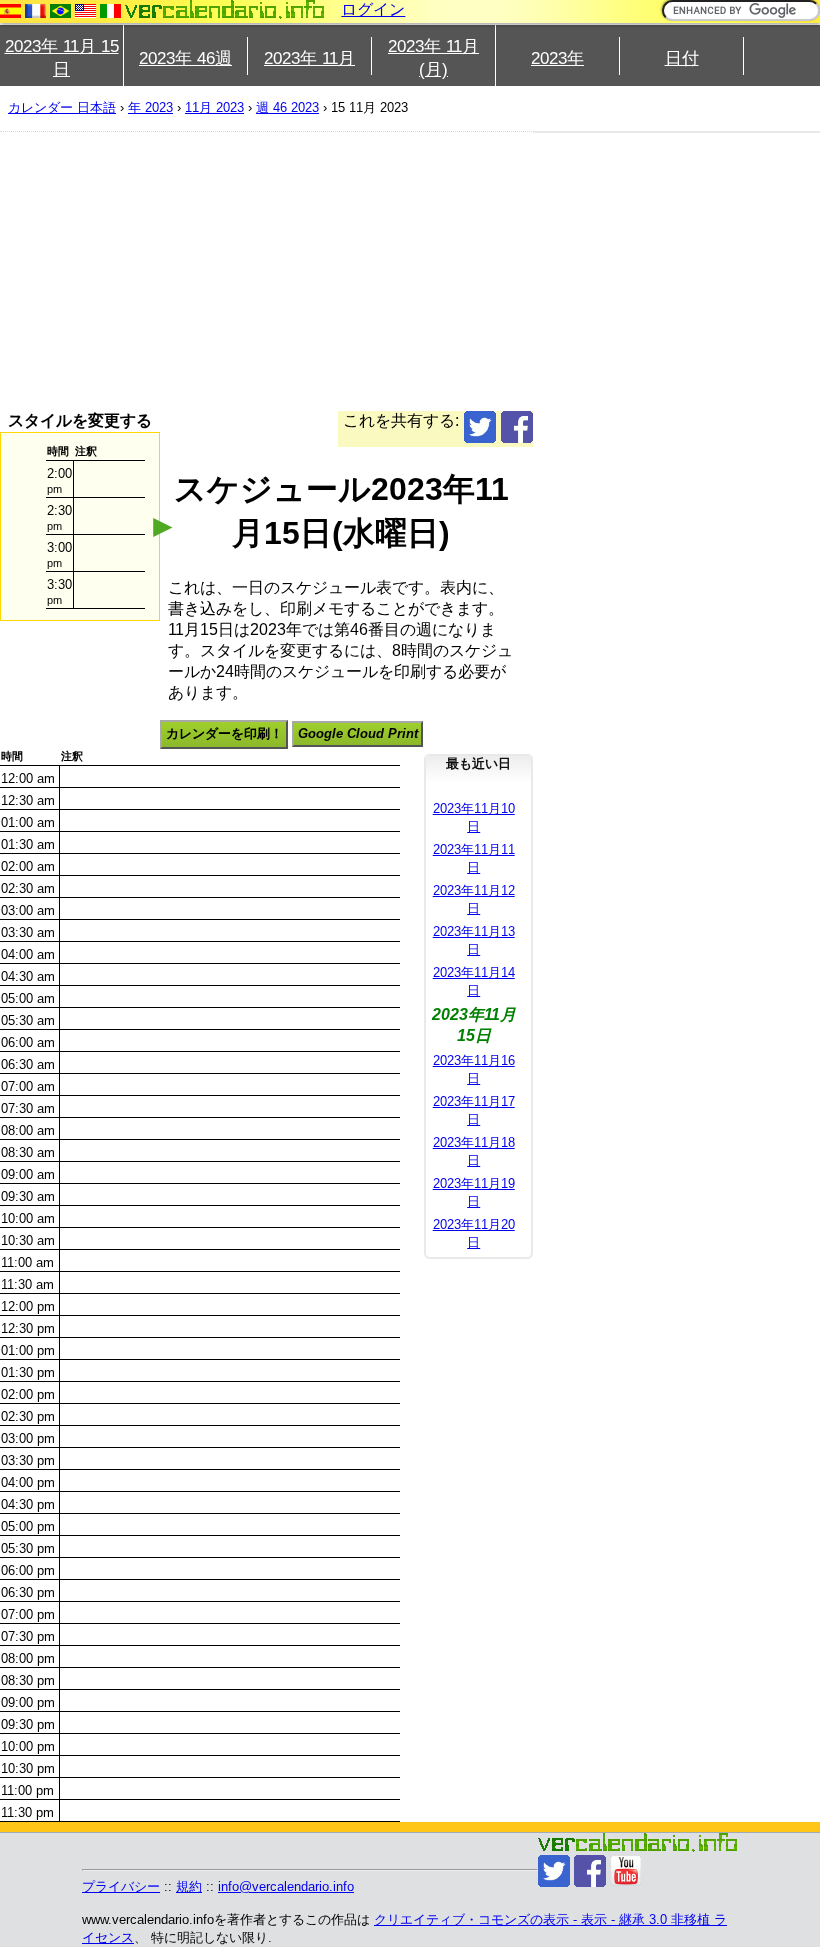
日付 (682, 58)
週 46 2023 (287, 107)
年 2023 (150, 107)
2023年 (557, 58)
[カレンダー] (225, 9)
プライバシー (121, 1886)
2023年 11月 (309, 58)
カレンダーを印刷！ (224, 733)
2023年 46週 (185, 58)
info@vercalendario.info (286, 1886)
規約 (189, 1886)
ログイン (373, 9)
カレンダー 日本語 (62, 107)
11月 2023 (214, 107)
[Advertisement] (266, 271)
